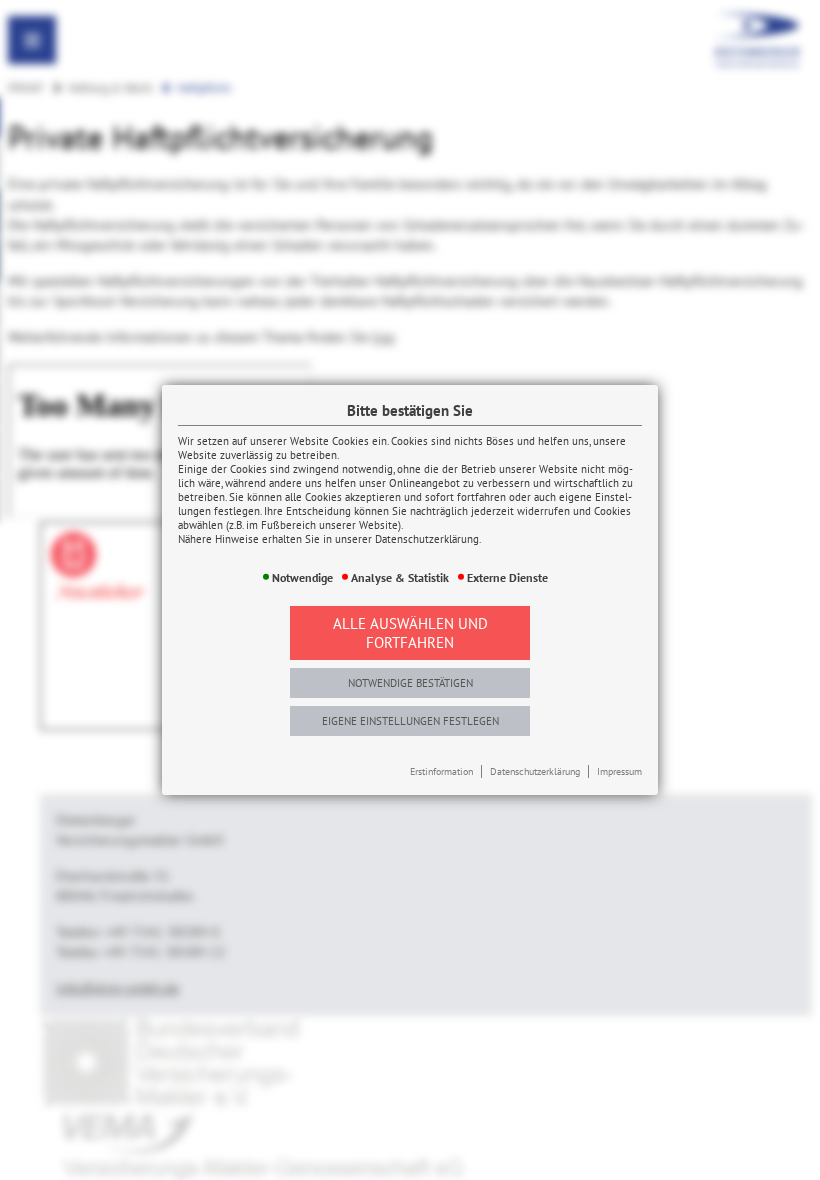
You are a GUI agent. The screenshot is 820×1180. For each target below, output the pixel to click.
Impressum (619, 771)
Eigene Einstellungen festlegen (410, 721)
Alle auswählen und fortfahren (410, 633)
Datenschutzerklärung (535, 771)
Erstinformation (441, 771)
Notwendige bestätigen (410, 683)
